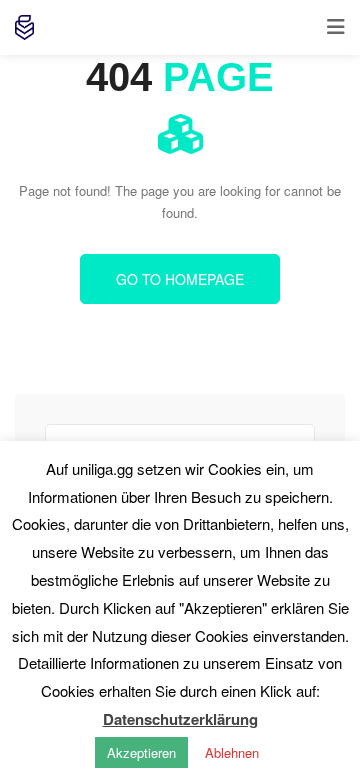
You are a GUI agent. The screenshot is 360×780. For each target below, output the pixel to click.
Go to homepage (180, 279)
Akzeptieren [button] (141, 752)
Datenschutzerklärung (180, 719)
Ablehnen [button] (232, 752)
